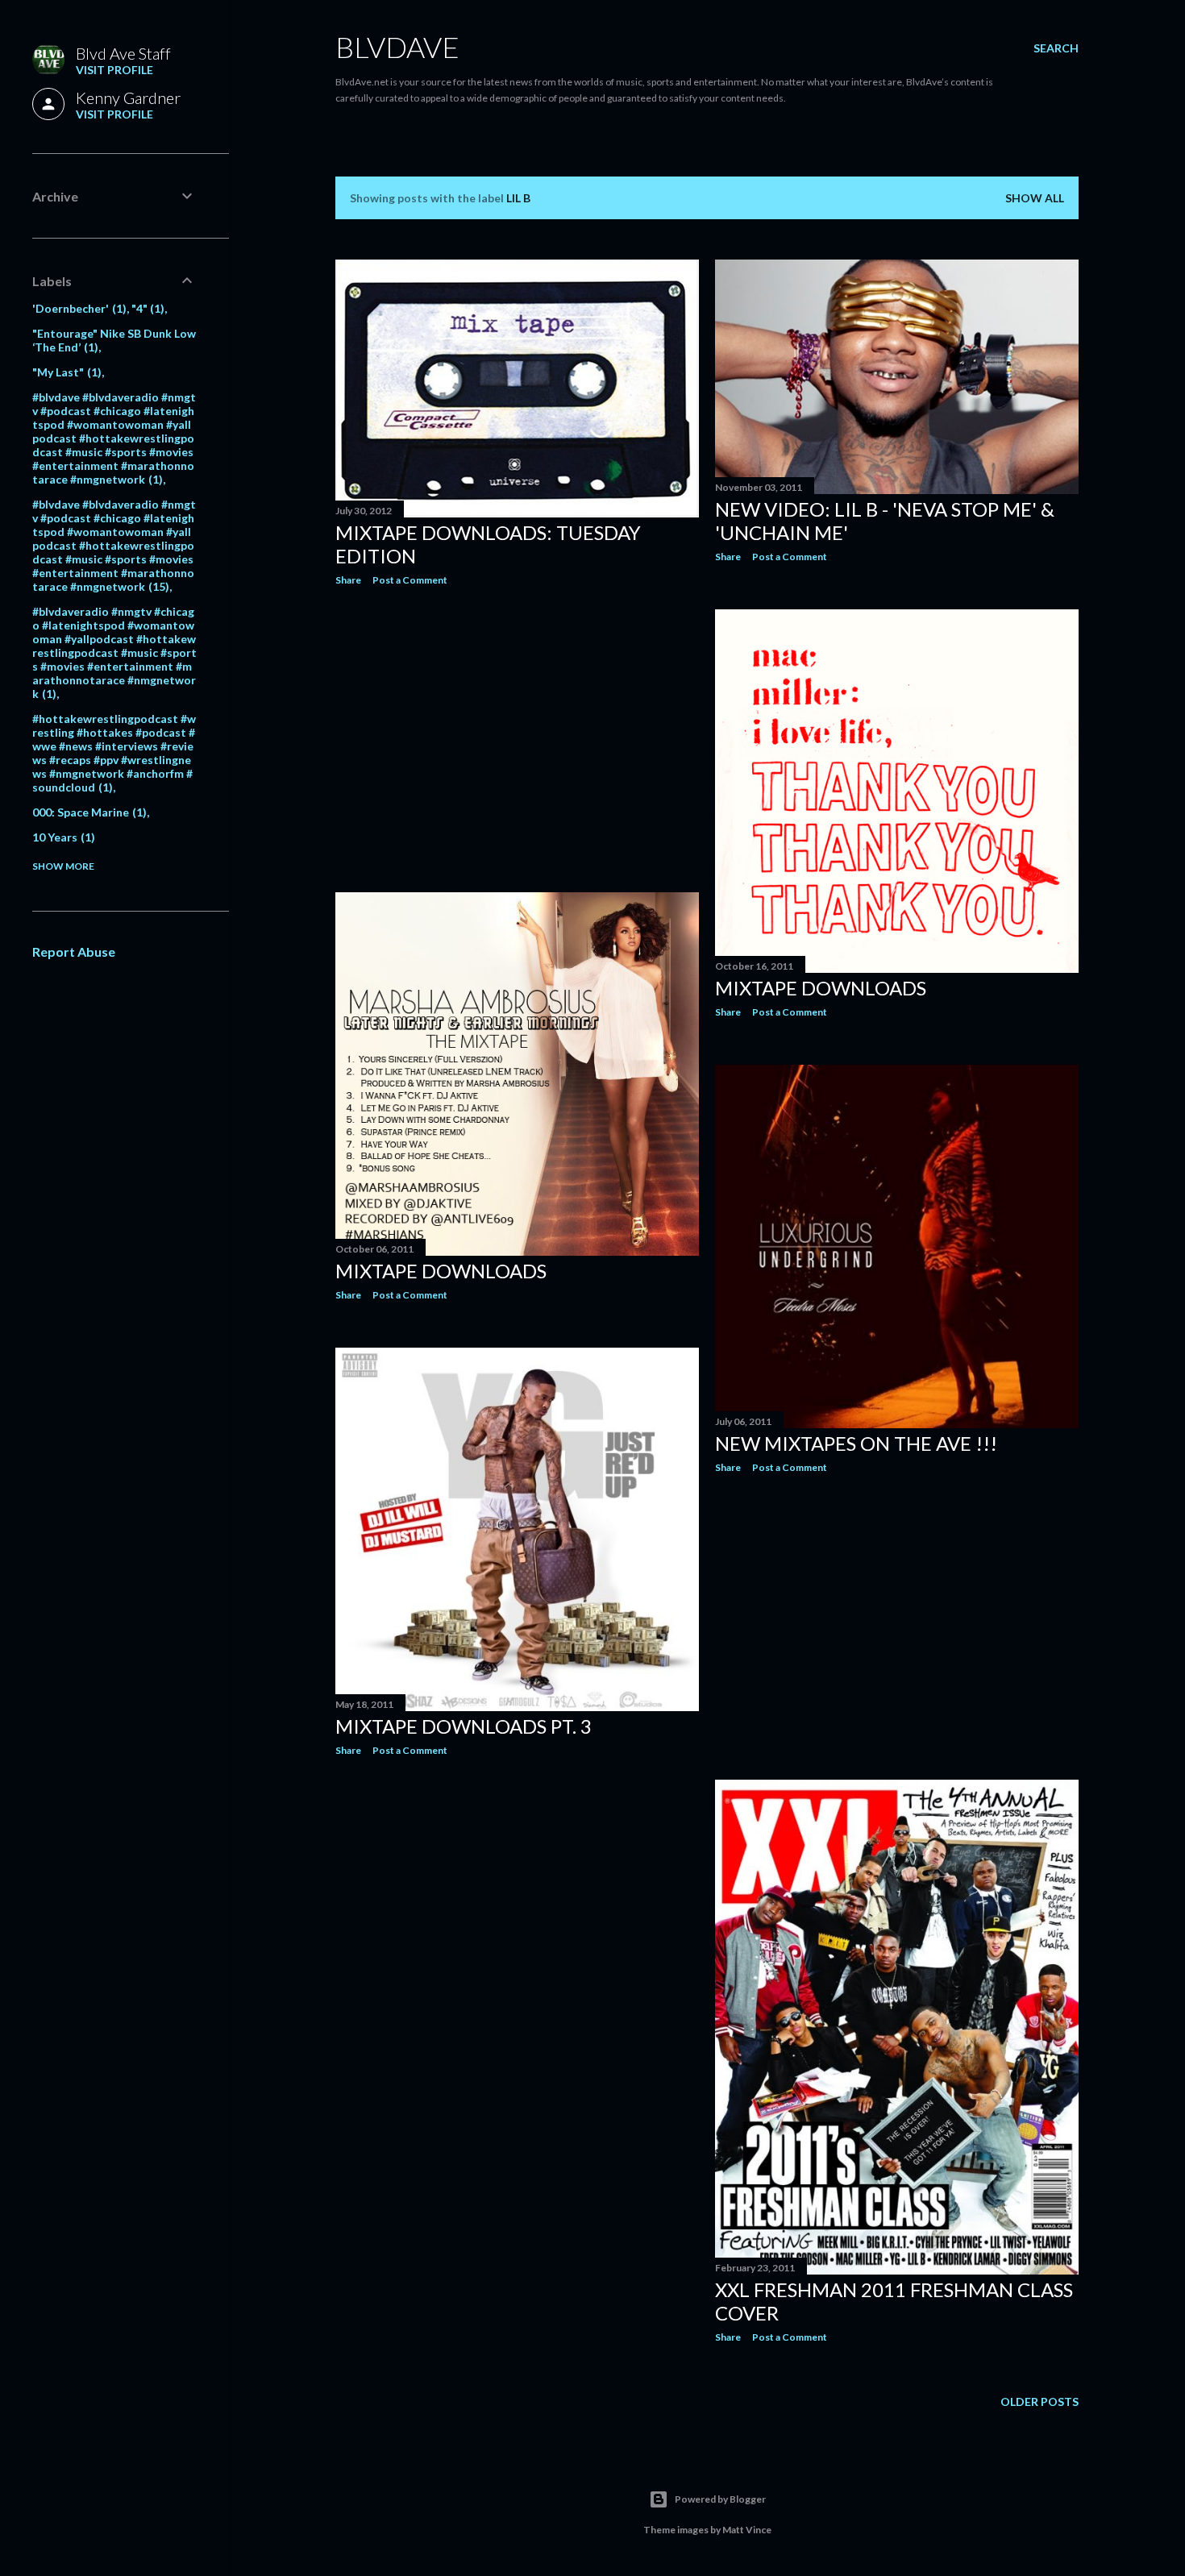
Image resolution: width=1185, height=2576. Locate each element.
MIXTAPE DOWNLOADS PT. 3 (464, 1726)
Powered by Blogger (720, 2499)
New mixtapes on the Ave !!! (856, 1443)
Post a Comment (410, 580)
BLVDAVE (397, 47)
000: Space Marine (87, 812)
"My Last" (65, 372)
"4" (146, 308)
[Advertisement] (517, 739)
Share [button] (348, 580)
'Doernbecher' (77, 308)
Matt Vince (747, 2530)
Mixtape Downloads (821, 988)
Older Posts (1039, 2401)
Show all (1035, 198)
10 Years (62, 837)
